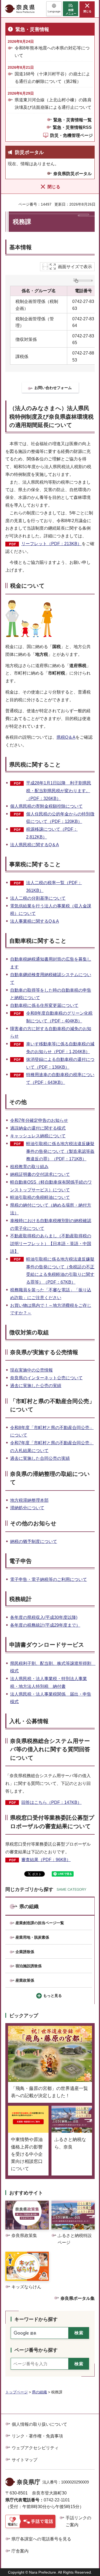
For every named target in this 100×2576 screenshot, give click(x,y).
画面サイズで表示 (75, 267)
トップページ (17, 2392)
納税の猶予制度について (34, 1541)
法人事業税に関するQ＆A (35, 921)
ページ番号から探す (36, 2350)
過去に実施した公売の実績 (36, 1386)
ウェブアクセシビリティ (35, 2448)
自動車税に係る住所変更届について (44, 1005)
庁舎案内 (20, 2551)
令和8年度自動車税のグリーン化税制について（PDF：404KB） (59, 1017)
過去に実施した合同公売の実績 (40, 1458)
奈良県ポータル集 (78, 2298)
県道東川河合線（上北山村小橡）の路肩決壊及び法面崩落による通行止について (53, 103)
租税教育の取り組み (29, 1167)
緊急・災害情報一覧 (73, 120)
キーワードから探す (36, 2319)
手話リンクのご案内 (78, 2521)
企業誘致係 (25, 1952)
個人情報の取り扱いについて (39, 2424)
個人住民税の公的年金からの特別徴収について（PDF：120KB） (60, 818)
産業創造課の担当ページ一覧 (40, 1923)
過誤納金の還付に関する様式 (38, 1128)
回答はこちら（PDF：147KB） (51, 1802)
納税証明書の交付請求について (40, 1174)
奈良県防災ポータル (73, 174)
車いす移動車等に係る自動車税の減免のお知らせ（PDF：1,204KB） (60, 1048)
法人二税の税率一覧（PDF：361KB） (54, 887)
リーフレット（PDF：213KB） (51, 544)
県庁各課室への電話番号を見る (41, 2539)
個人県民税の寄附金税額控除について (46, 806)
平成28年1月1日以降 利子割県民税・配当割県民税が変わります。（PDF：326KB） (59, 791)
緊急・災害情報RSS (72, 127)
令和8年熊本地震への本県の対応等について (52, 52)
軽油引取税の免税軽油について (40, 1197)
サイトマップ (25, 2460)
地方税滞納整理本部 (29, 1500)
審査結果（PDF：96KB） (46, 1860)
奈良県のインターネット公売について (46, 1378)
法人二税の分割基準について (38, 898)
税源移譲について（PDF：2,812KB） (52, 833)
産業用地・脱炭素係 (32, 1937)
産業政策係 (25, 1980)
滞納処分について (27, 1508)
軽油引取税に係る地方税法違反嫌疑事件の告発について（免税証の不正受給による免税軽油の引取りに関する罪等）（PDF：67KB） (60, 1271)
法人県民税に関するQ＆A (35, 845)
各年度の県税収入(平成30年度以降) (44, 1617)
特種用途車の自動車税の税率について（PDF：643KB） (60, 1079)
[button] (54, 9)
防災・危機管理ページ (71, 135)
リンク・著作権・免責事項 (37, 2436)
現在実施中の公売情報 (31, 1370)
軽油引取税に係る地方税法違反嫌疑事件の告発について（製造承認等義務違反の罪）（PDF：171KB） (60, 1151)
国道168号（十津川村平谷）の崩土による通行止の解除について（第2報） (52, 78)
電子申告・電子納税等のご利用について (49, 1579)
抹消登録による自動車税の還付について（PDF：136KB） (60, 1063)
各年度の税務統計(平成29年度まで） (45, 1625)
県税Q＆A (66, 737)
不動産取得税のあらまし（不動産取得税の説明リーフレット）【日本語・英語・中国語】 (51, 1244)
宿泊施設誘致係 (29, 1966)
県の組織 (29, 1907)
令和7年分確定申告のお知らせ (39, 1120)
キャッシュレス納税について (38, 1136)
